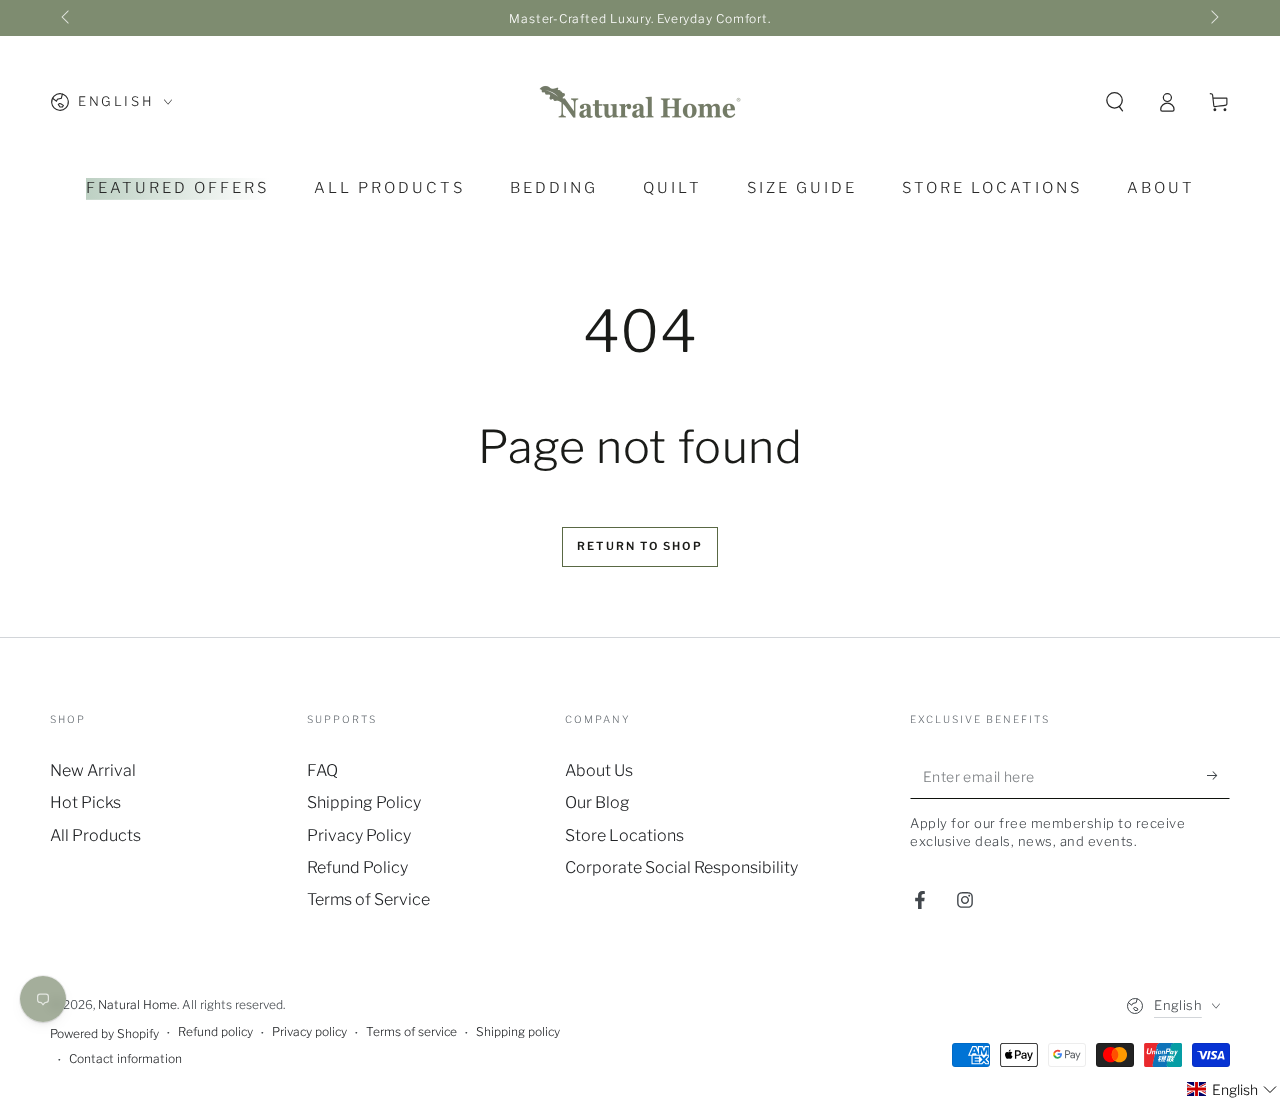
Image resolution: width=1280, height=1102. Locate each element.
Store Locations (624, 835)
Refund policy (215, 1031)
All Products (95, 835)
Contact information (125, 1058)
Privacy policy (309, 1031)
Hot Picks (85, 802)
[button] (1115, 102)
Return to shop (640, 546)
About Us (599, 770)
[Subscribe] (1218, 776)
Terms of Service (368, 899)
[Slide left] (67, 18)
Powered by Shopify (104, 1033)
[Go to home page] (640, 102)
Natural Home (137, 1004)
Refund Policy (357, 867)
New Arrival (93, 770)
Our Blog (597, 802)
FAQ (322, 770)
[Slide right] (1213, 18)
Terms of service (411, 1031)
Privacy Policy (359, 835)
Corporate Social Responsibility (681, 867)
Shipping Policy (364, 802)
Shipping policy (518, 1031)
